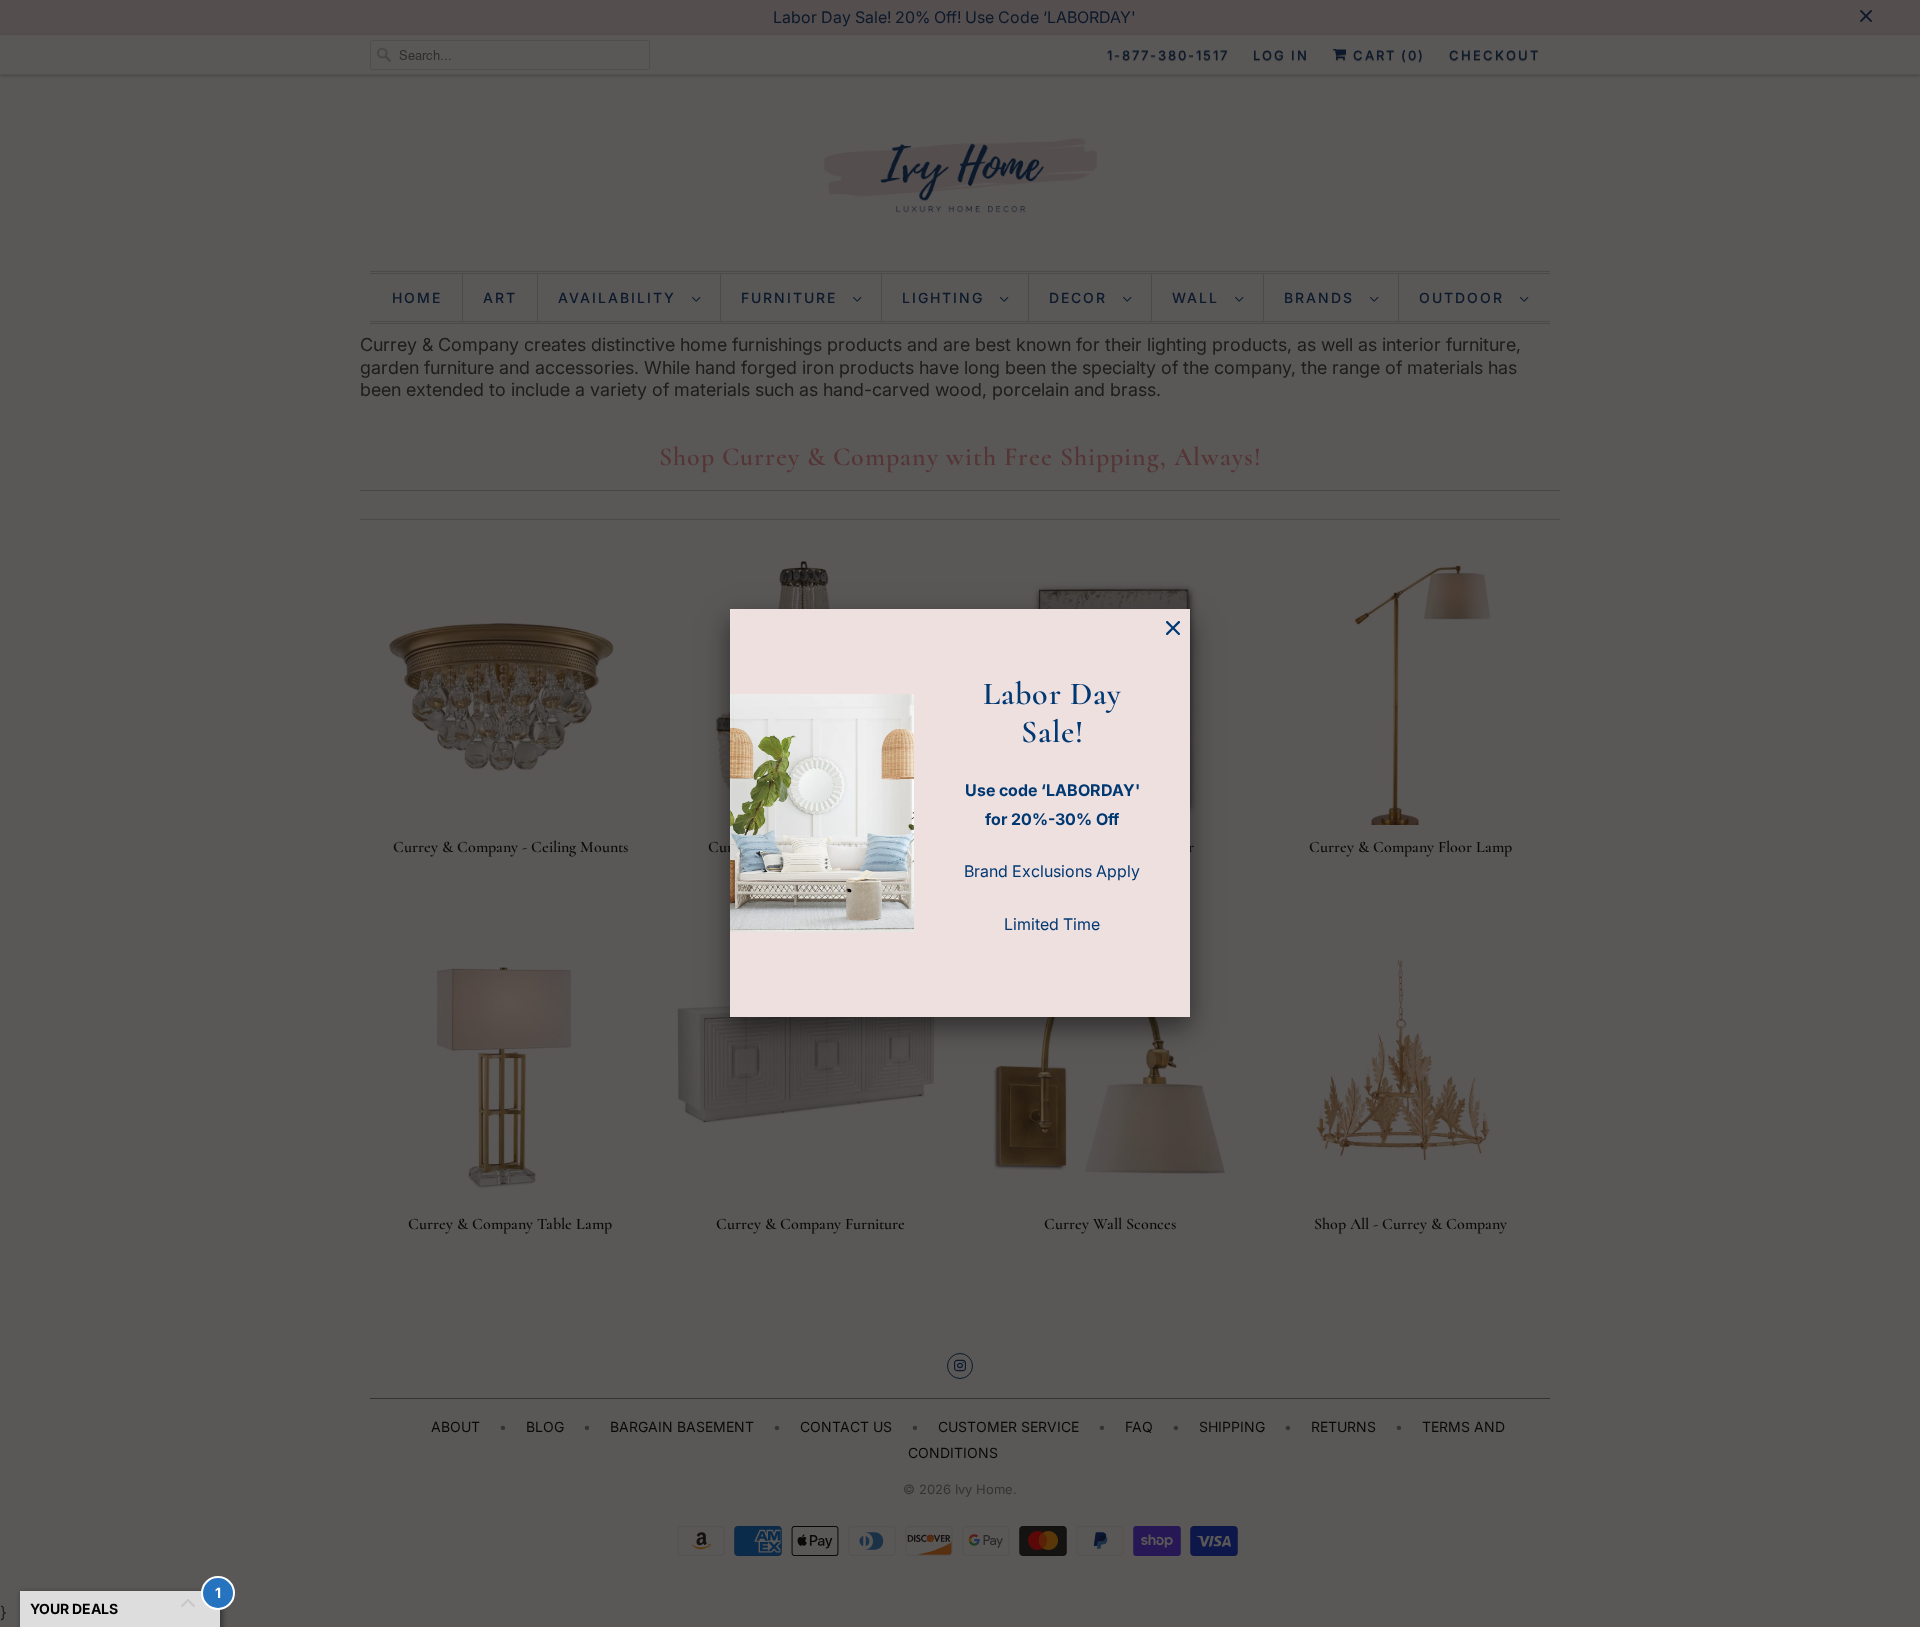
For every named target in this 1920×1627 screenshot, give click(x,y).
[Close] (1173, 628)
